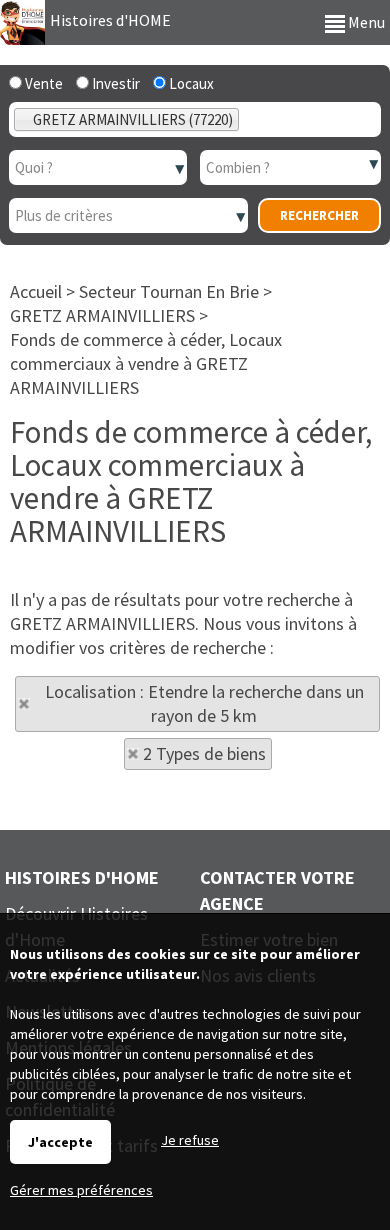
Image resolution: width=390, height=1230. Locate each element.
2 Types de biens (204, 753)
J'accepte (60, 1142)
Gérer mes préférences (81, 1190)
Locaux (190, 83)
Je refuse (190, 1140)
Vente (42, 83)
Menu (365, 22)
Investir (114, 83)
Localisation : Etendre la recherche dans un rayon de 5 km (204, 703)
